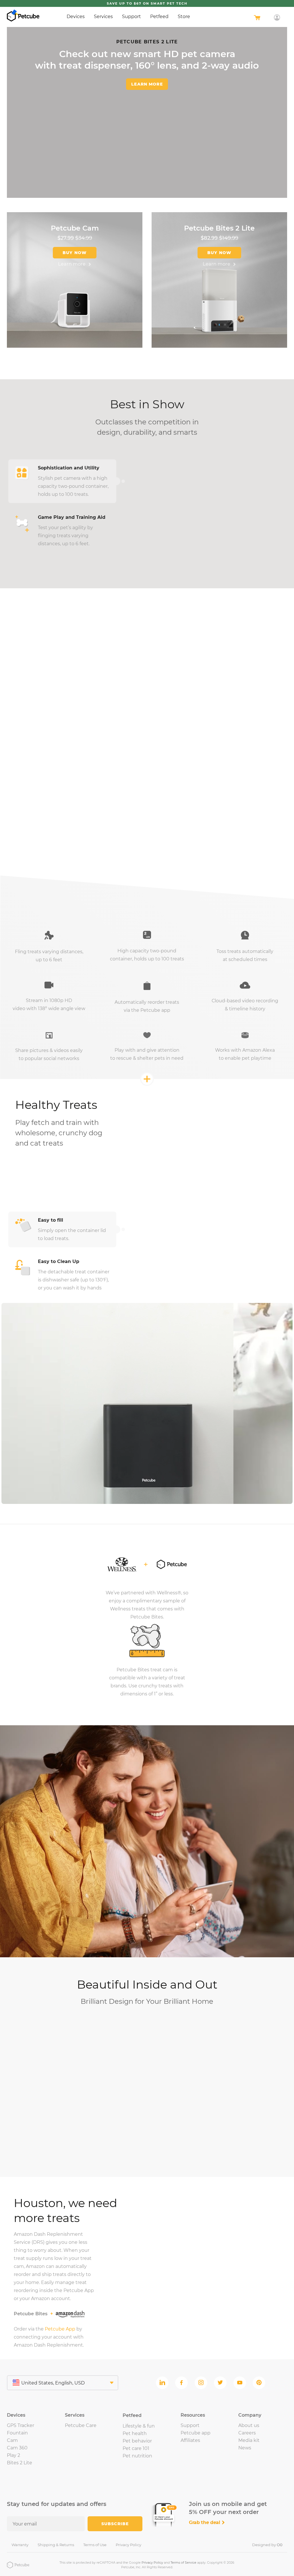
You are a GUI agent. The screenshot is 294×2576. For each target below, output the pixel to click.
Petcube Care (81, 2425)
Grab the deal (205, 2522)
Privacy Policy (128, 2545)
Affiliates (190, 2440)
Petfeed (159, 17)
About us (249, 2425)
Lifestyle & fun (139, 2426)
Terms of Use (95, 2545)
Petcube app (196, 2433)
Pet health (135, 2433)
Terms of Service (183, 2563)
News (245, 2448)
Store (184, 17)
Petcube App (60, 2329)
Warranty (20, 2545)
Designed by (267, 2545)
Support (131, 17)
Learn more (147, 84)
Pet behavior (137, 2441)
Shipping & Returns (56, 2545)
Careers (247, 2433)
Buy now (75, 253)
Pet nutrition (137, 2456)
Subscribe (115, 2524)
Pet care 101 (136, 2448)
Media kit (249, 2440)
